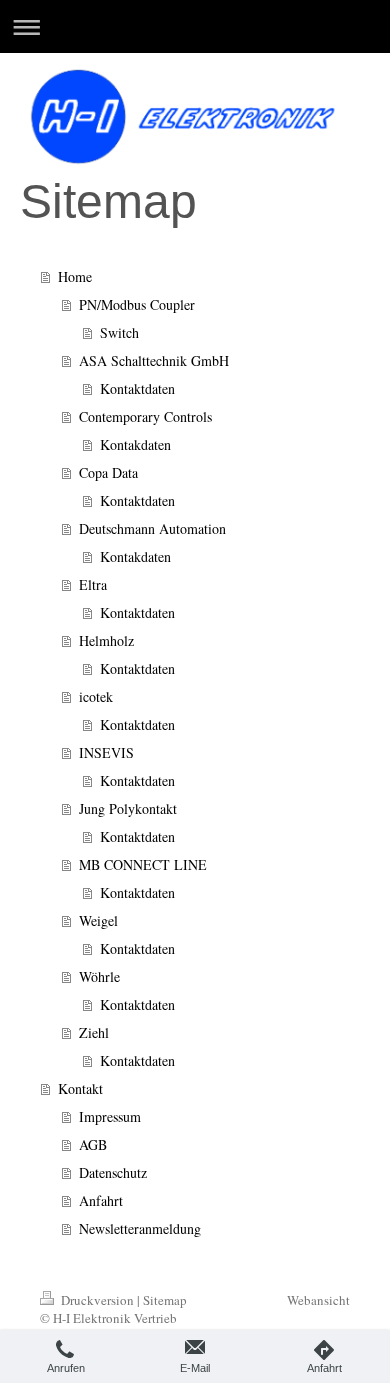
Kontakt (80, 1088)
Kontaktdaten (137, 388)
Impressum (110, 1116)
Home (75, 276)
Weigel (98, 920)
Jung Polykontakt (128, 808)
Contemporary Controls (145, 416)
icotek (96, 696)
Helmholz (106, 640)
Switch (119, 332)
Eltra (93, 584)
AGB (93, 1144)
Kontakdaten (135, 444)
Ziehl (94, 1032)
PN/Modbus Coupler (137, 304)
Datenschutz (113, 1172)
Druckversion (97, 1300)
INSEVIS (106, 752)
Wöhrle (99, 976)
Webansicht (318, 1300)
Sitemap (165, 1300)
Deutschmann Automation (152, 528)
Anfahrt (101, 1200)
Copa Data (108, 472)
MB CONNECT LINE (143, 864)
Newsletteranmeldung (140, 1228)
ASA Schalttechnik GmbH (154, 360)
